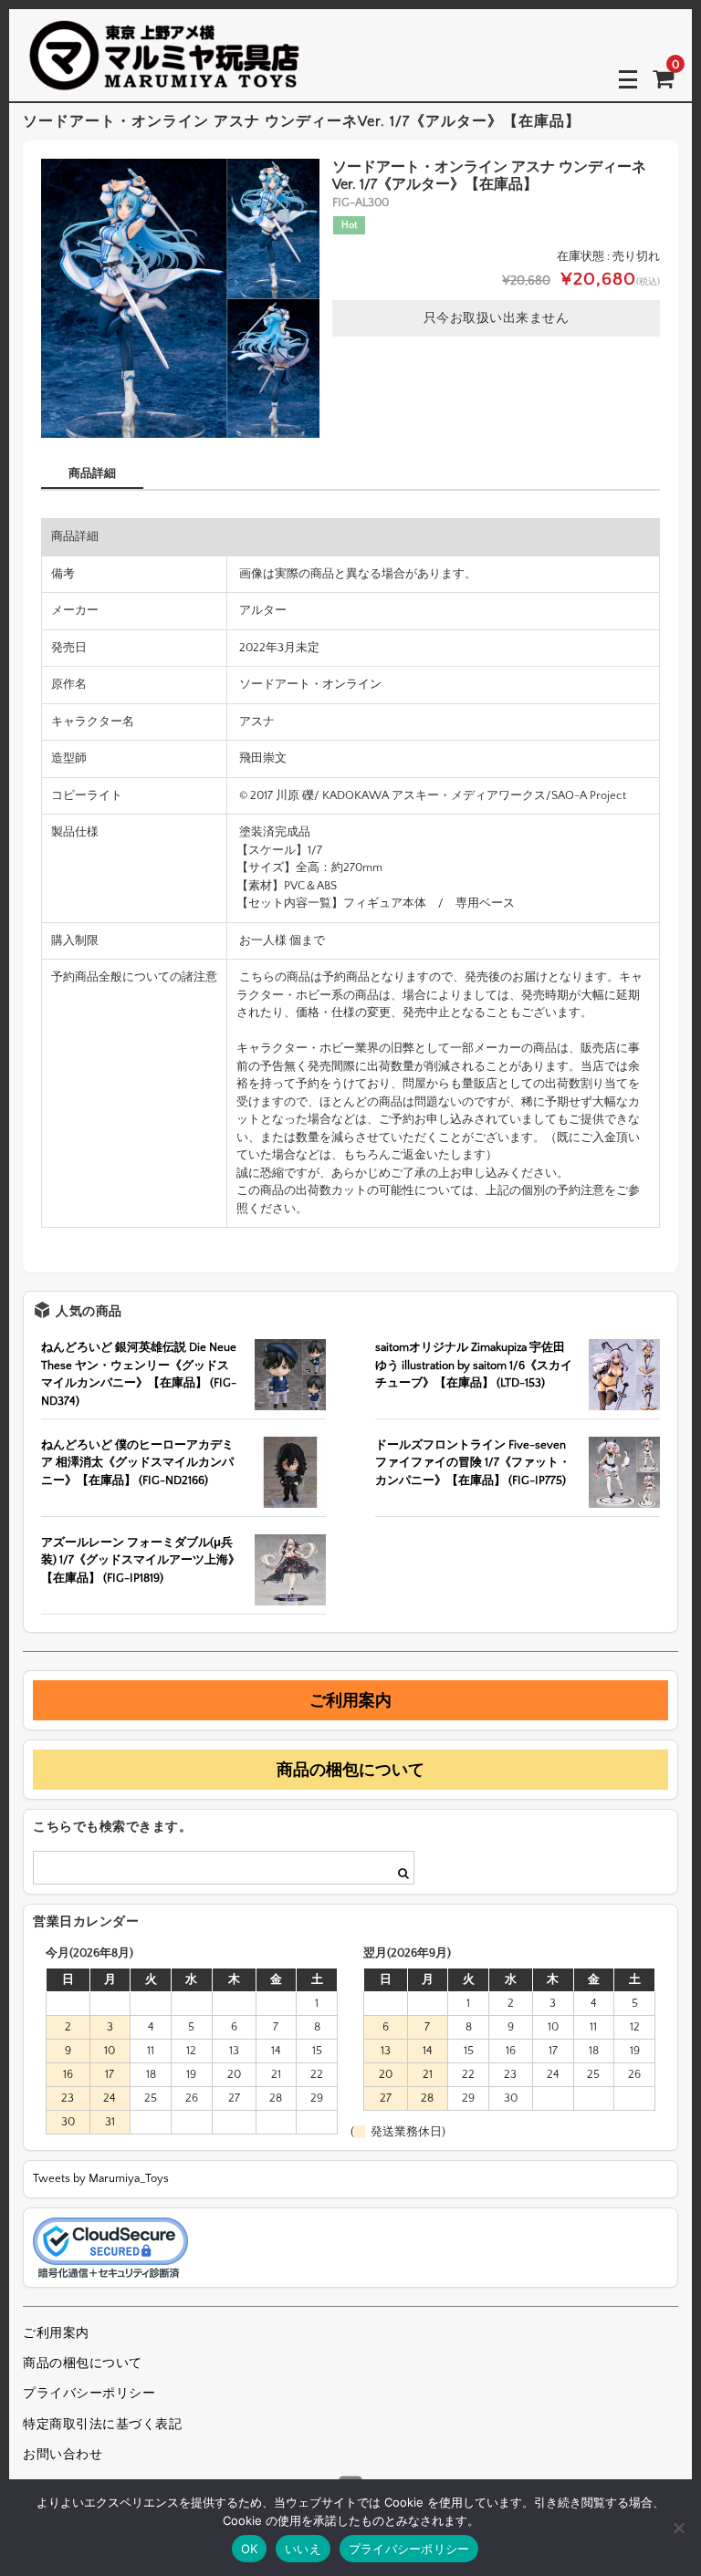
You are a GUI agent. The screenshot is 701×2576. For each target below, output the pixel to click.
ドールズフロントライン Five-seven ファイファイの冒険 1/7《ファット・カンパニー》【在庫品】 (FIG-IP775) (473, 1463)
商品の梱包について (350, 1770)
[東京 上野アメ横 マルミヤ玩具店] (164, 78)
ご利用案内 (350, 1700)
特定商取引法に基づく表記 (102, 2425)
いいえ (303, 2549)
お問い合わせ (63, 2455)
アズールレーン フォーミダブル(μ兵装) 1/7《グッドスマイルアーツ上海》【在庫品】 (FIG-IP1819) (141, 1560)
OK (250, 2549)
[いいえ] (678, 2528)
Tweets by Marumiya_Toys (101, 2178)
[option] (181, 298)
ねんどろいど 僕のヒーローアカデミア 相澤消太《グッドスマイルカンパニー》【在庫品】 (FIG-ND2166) (137, 1463)
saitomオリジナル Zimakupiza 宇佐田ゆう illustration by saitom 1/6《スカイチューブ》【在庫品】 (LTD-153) (474, 1365)
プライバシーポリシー (89, 2394)
